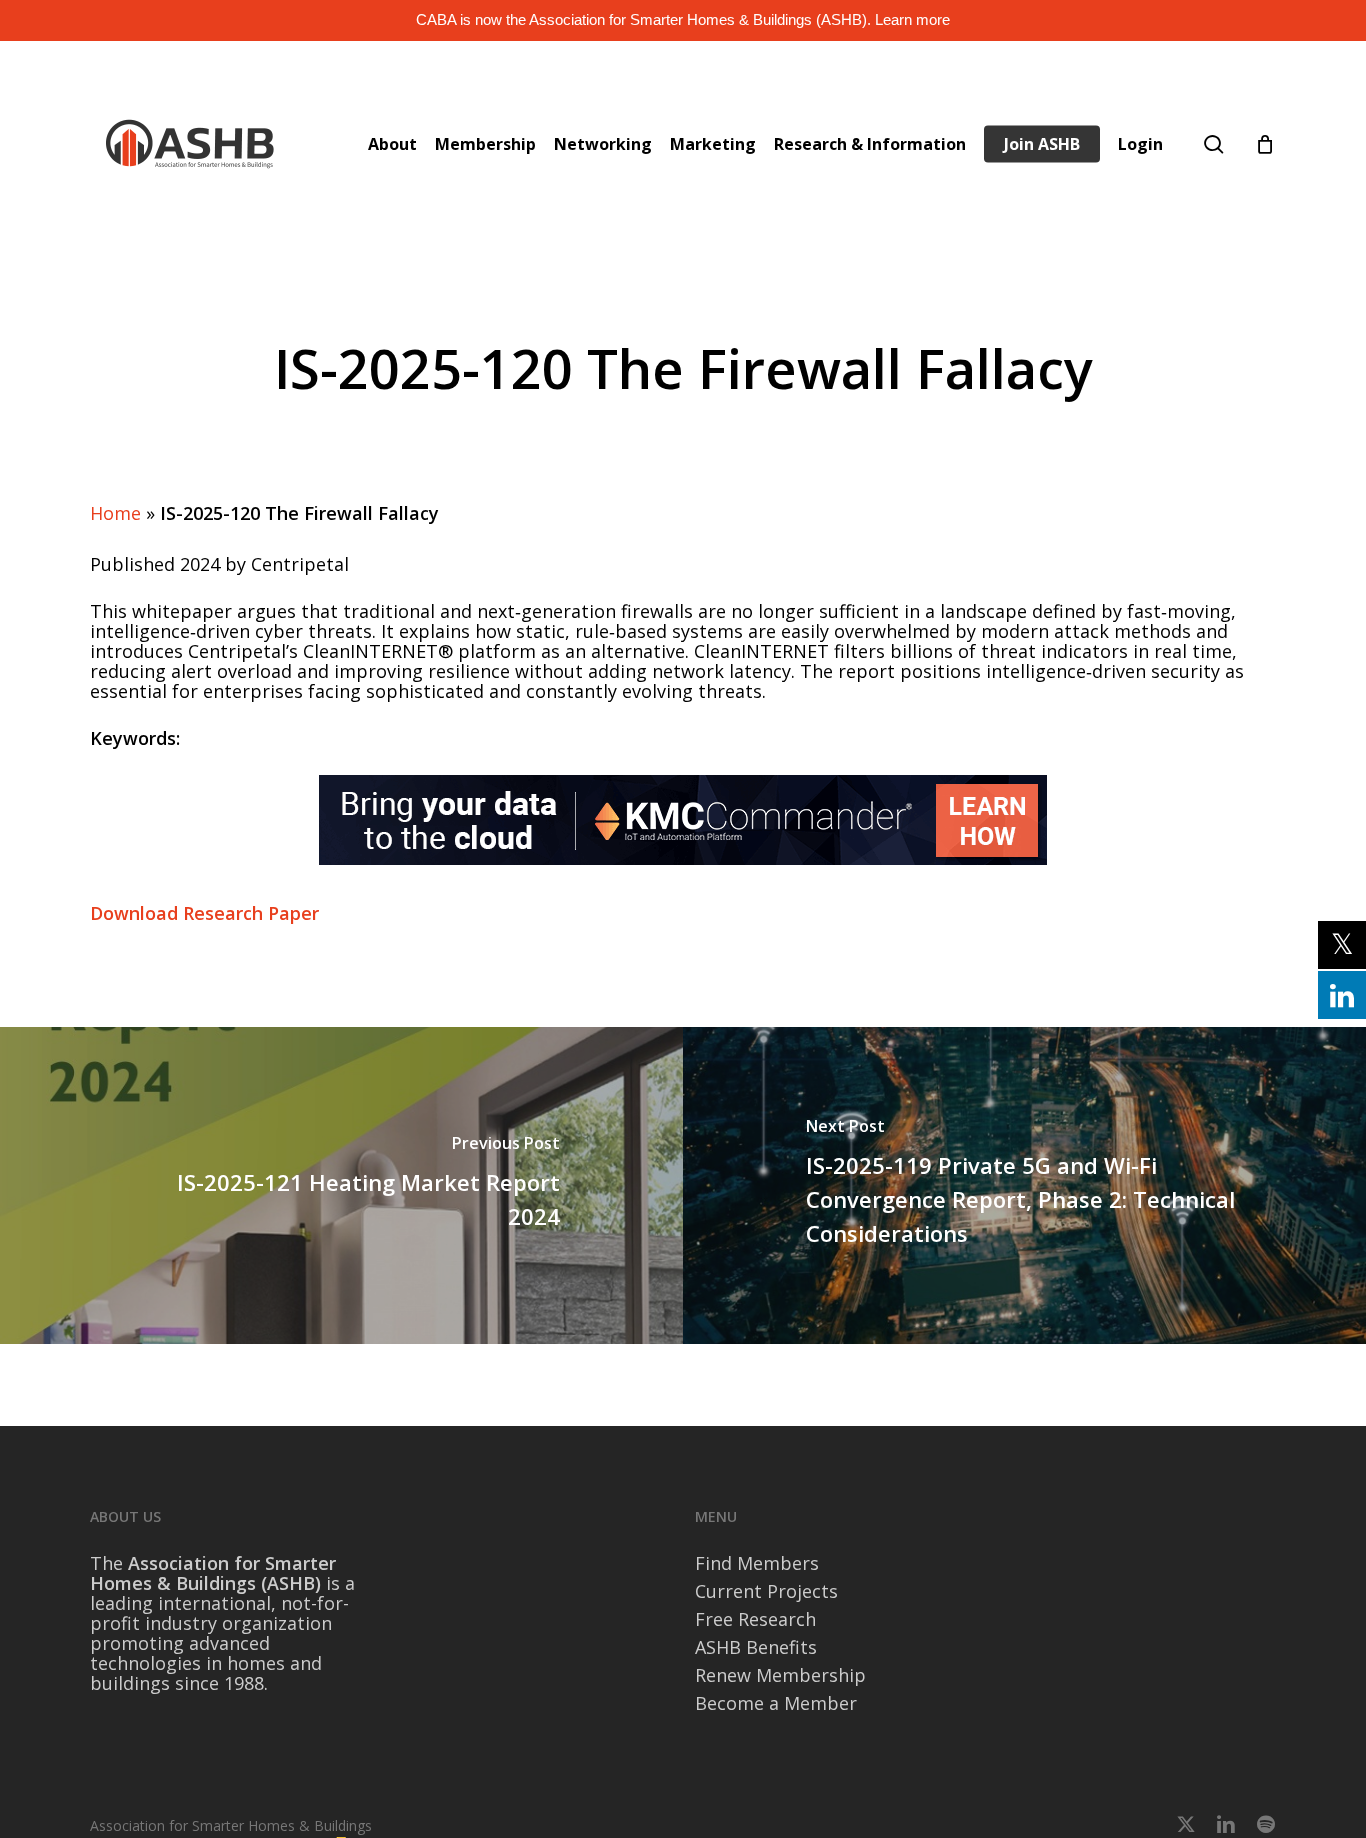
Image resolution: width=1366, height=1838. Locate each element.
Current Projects (766, 1591)
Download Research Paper (204, 913)
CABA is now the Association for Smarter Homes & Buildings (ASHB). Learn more (683, 19)
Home (115, 513)
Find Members (757, 1563)
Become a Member (776, 1703)
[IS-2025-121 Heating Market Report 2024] (341, 1185)
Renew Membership (780, 1675)
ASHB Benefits (756, 1647)
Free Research (755, 1619)
